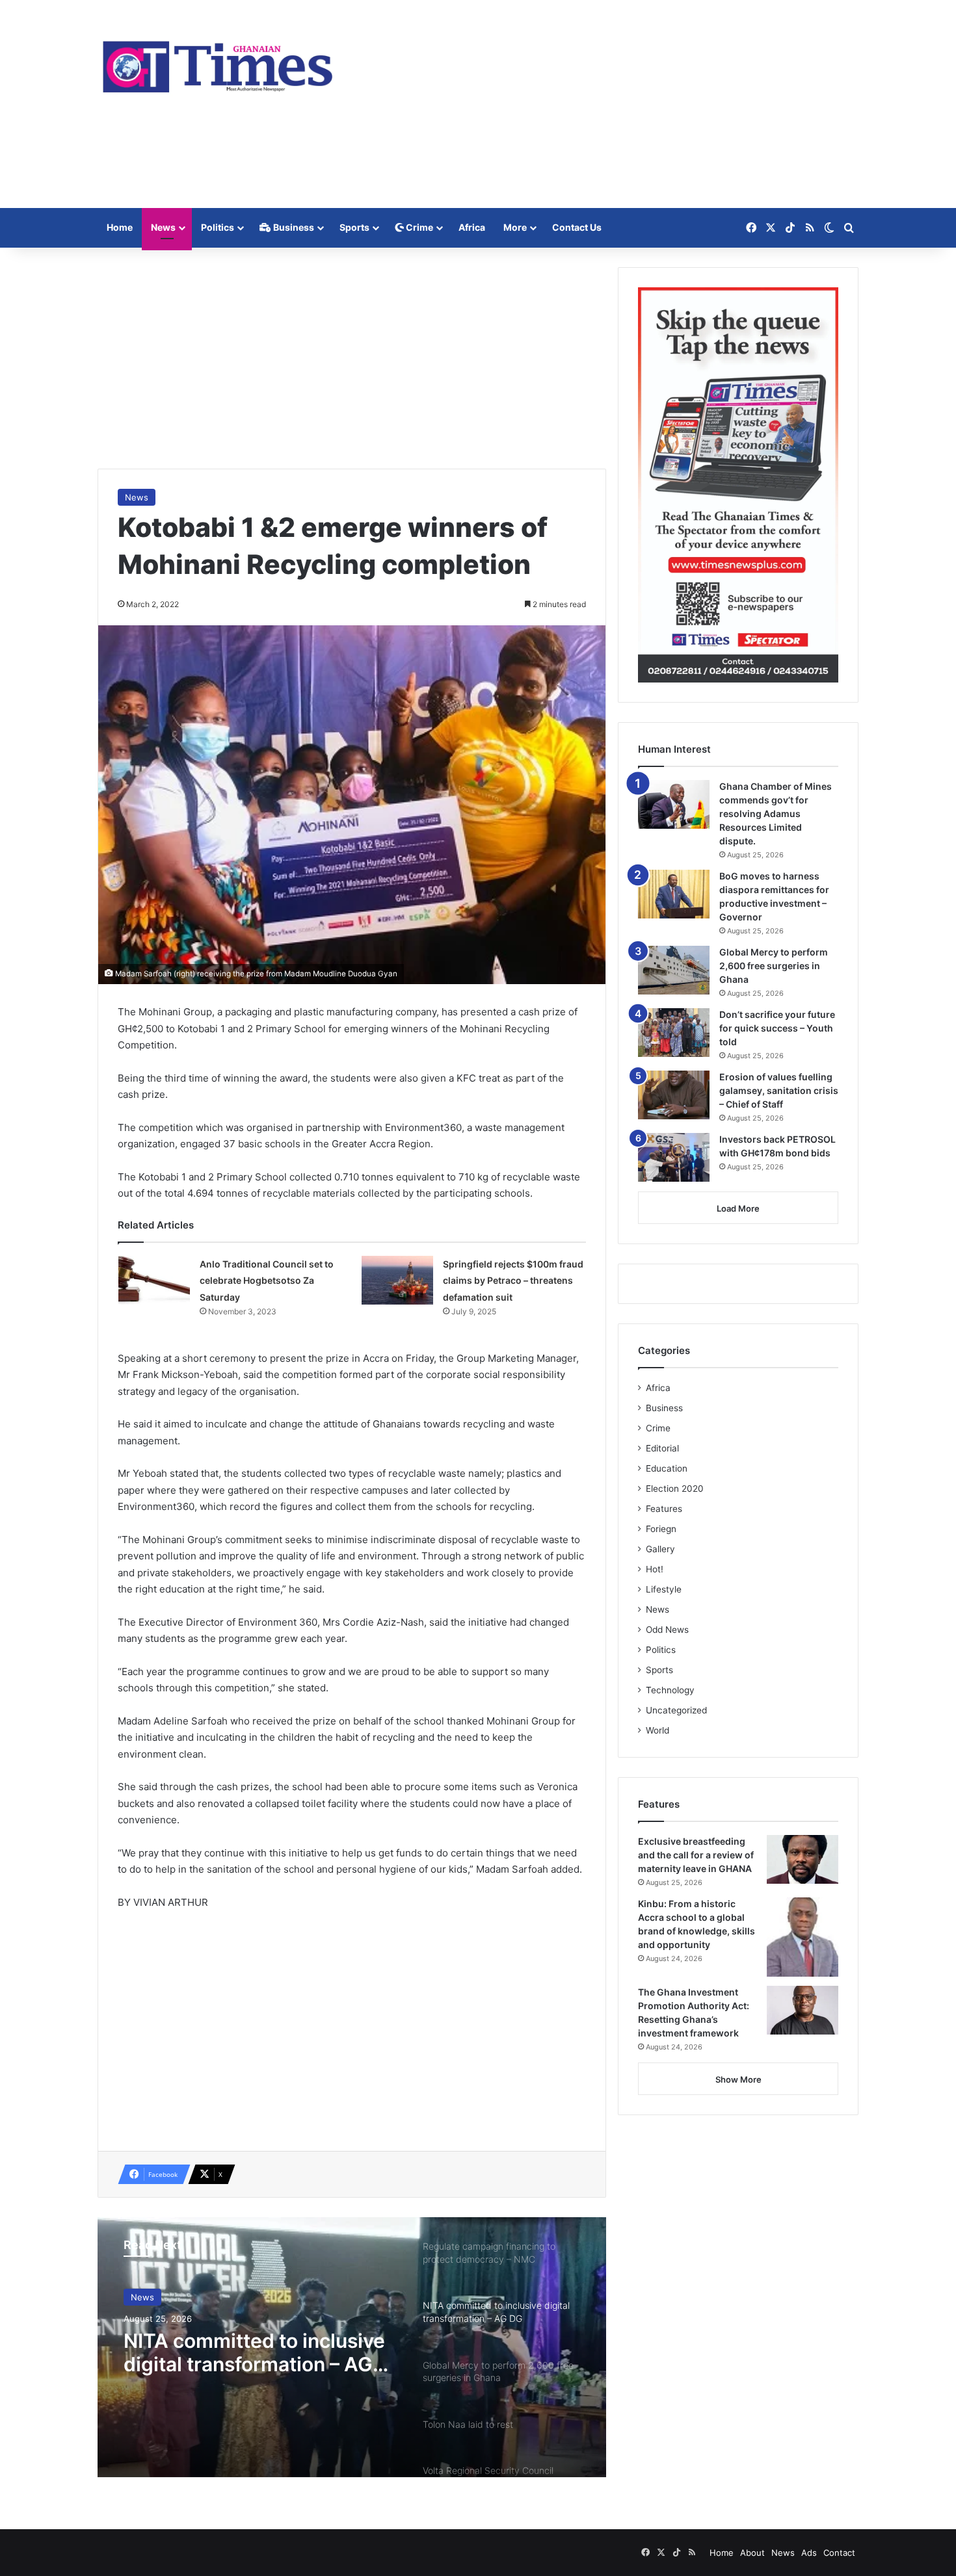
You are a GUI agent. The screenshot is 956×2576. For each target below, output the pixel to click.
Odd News (667, 1630)
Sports (354, 227)
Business (293, 227)
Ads (809, 2553)
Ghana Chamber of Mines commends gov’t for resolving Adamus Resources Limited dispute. (776, 813)
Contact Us (577, 227)
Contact (839, 2553)
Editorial (662, 1448)
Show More (738, 2079)
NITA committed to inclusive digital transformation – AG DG (254, 2352)
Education (667, 1468)
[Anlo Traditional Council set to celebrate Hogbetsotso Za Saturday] (154, 1280)
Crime (418, 227)
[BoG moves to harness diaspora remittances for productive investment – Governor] (674, 894)
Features (664, 1509)
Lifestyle (664, 1589)
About (752, 2553)
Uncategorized (676, 1710)
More (515, 227)
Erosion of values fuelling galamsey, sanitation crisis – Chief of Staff (779, 1090)
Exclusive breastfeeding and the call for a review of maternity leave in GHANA (696, 1855)
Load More (738, 1208)
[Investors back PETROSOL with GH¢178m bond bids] (674, 1157)
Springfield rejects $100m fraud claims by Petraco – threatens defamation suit (513, 1281)
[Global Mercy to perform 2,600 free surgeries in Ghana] (674, 970)
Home (120, 227)
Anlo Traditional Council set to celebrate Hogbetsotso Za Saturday (267, 1281)
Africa (472, 227)
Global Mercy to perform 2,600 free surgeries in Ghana (774, 966)
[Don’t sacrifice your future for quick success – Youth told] (674, 1033)
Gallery (660, 1549)
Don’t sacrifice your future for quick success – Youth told (777, 1028)
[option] (352, 2347)
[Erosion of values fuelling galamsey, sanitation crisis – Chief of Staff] (674, 1095)
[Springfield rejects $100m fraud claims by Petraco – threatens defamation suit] (397, 1280)
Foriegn (661, 1529)
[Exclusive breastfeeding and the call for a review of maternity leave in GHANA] (803, 1859)
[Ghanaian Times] (218, 63)
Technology (670, 1690)
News (163, 227)
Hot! (655, 1569)
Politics (218, 227)
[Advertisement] (608, 104)
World (657, 1730)
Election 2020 (675, 1489)
